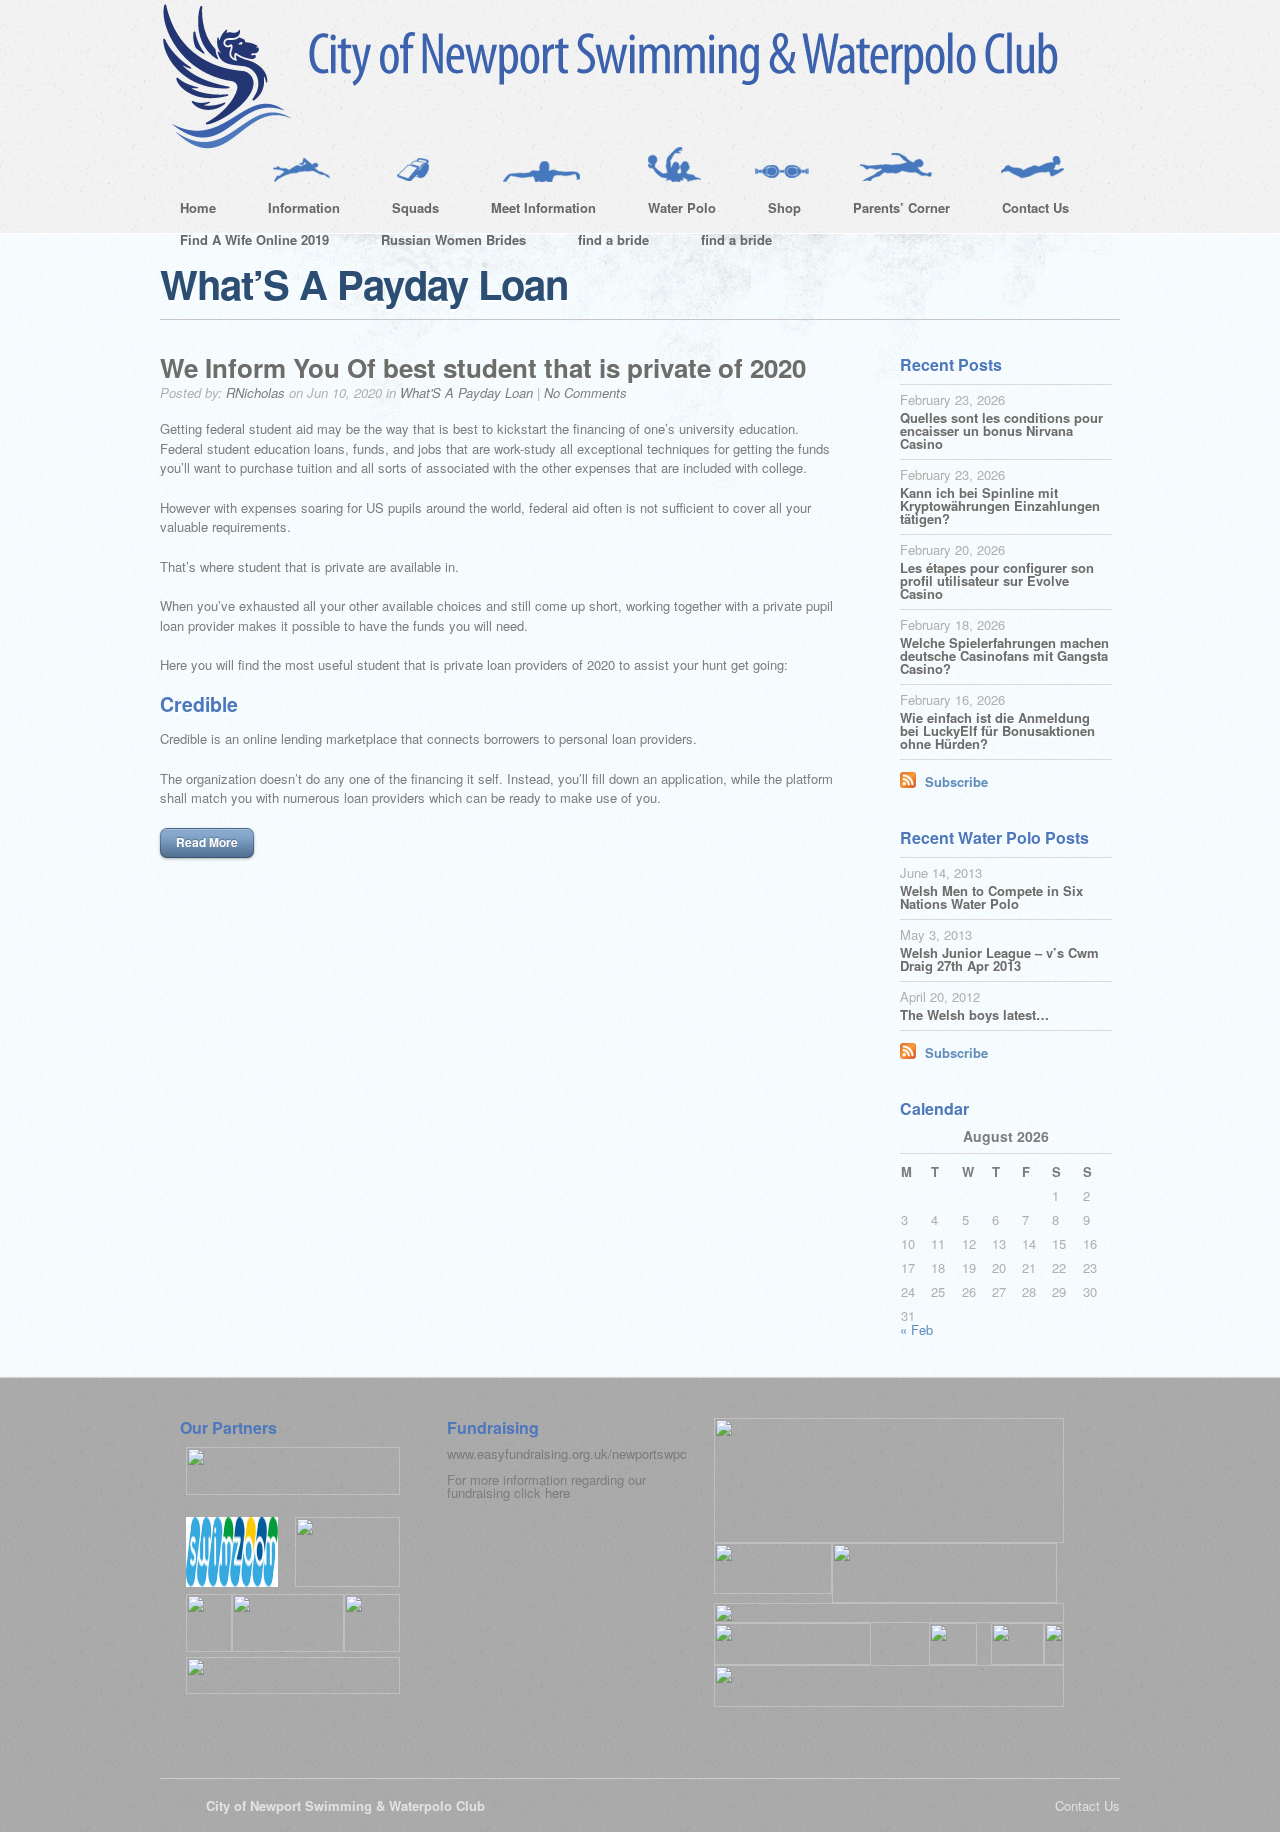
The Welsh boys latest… (974, 1014)
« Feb (916, 1329)
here (557, 1492)
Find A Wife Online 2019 (254, 239)
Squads (405, 211)
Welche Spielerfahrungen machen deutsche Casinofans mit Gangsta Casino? (1004, 655)
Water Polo (672, 211)
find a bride (613, 239)
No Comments (585, 392)
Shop (774, 211)
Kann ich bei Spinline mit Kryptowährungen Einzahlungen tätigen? (1000, 505)
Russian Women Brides (453, 239)
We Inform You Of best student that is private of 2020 (483, 367)
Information (294, 211)
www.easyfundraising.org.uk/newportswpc (567, 1453)
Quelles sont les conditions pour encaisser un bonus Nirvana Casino (1001, 430)
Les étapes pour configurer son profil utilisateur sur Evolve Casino (997, 580)
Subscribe (956, 781)
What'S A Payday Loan (466, 392)
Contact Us (1025, 211)
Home (198, 207)
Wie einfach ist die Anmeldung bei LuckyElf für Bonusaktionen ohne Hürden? (997, 730)
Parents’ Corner (891, 211)
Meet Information (533, 211)
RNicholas (255, 392)
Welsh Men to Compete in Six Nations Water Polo (991, 897)
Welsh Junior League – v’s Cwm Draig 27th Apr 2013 (999, 959)
